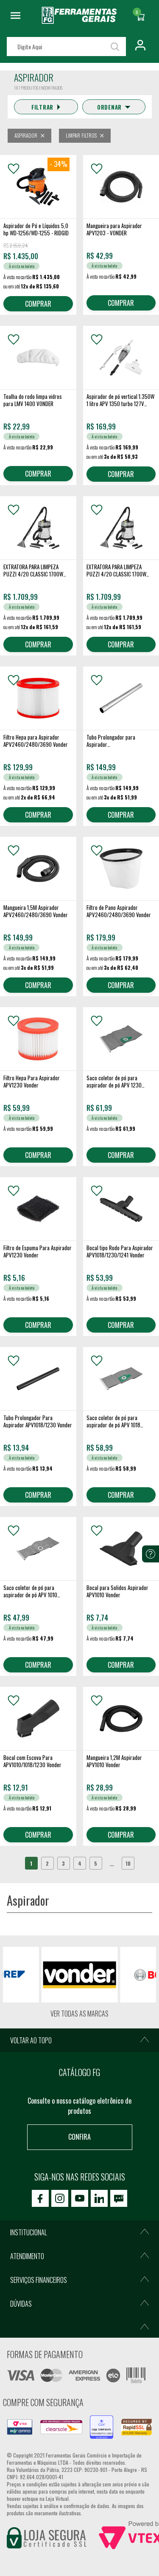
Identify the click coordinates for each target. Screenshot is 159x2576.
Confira (79, 2137)
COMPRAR (38, 304)
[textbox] (66, 47)
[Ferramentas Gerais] (79, 21)
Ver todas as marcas (79, 2014)
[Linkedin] (99, 2198)
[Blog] (119, 2198)
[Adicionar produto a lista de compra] (14, 169)
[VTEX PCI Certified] (20, 2424)
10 (128, 1863)
